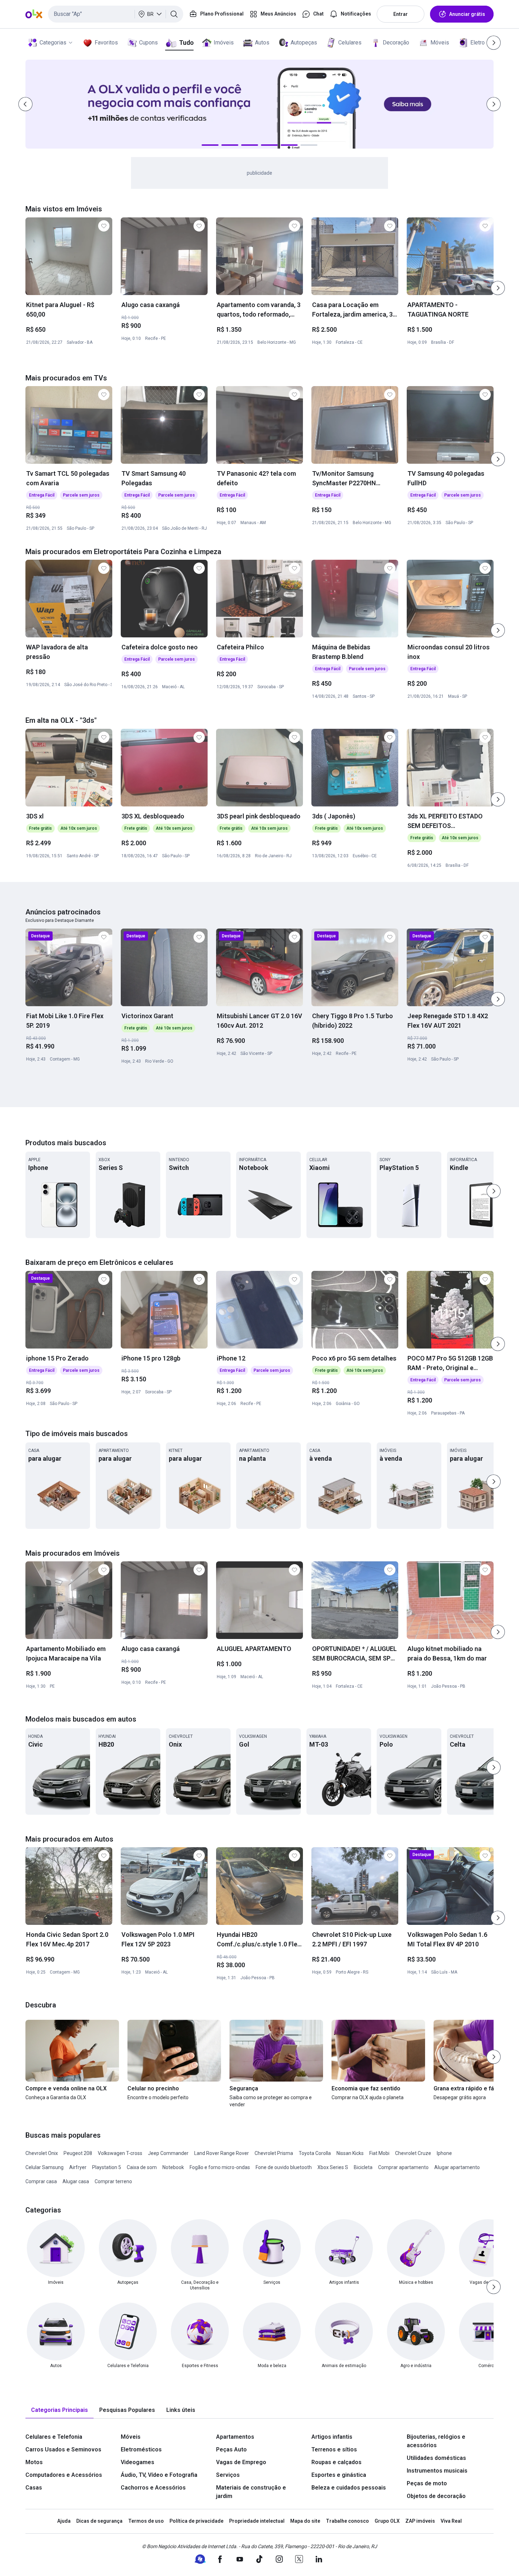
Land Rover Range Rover (222, 2153)
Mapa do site (305, 2521)
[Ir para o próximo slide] (498, 288)
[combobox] (116, 14)
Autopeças (304, 43)
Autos (262, 43)
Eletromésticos (141, 2449)
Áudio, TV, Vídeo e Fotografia (159, 2475)
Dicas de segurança (99, 2521)
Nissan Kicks (350, 2153)
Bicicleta (363, 2167)
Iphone (444, 2153)
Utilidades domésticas (436, 2458)
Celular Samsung (44, 2167)
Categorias (53, 43)
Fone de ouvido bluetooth (284, 2167)
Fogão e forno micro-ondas (220, 2167)
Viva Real (451, 2521)
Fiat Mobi (379, 2153)
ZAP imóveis (420, 2521)
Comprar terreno (113, 2181)
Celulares (350, 43)
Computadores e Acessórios (64, 2475)
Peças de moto (427, 2483)
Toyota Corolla (315, 2153)
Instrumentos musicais (437, 2471)
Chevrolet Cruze (413, 2153)
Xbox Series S (333, 2167)
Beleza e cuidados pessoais (349, 2488)
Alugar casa (76, 2181)
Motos (34, 2462)
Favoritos (106, 43)
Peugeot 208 (78, 2153)
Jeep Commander (168, 2153)
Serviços (228, 2475)
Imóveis (224, 43)
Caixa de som (142, 2167)
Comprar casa (41, 2181)
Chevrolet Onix (42, 2153)
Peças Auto (231, 2449)
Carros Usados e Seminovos (63, 2449)
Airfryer (78, 2167)
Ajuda (64, 2521)
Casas (34, 2488)
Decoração (396, 43)
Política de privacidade (196, 2521)
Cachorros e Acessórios (153, 2488)
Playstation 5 (107, 2167)
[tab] (59, 2410)
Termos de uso (146, 2521)
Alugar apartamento (457, 2167)
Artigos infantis (332, 2437)
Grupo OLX (387, 2521)
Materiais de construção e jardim (251, 2492)
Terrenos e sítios (334, 2449)
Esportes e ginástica (339, 2475)
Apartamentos (235, 2437)
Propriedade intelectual (257, 2521)
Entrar (401, 14)
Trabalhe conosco (347, 2521)
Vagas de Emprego (241, 2462)
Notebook (173, 2167)
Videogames (138, 2462)
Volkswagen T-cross (120, 2153)
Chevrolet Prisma (274, 2153)
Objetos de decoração (436, 2496)
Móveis (440, 43)
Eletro (478, 43)
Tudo (186, 43)
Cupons (148, 43)
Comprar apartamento (403, 2167)
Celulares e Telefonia (54, 2437)
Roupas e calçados (336, 2462)
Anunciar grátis (467, 14)
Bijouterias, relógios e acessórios (436, 2441)
